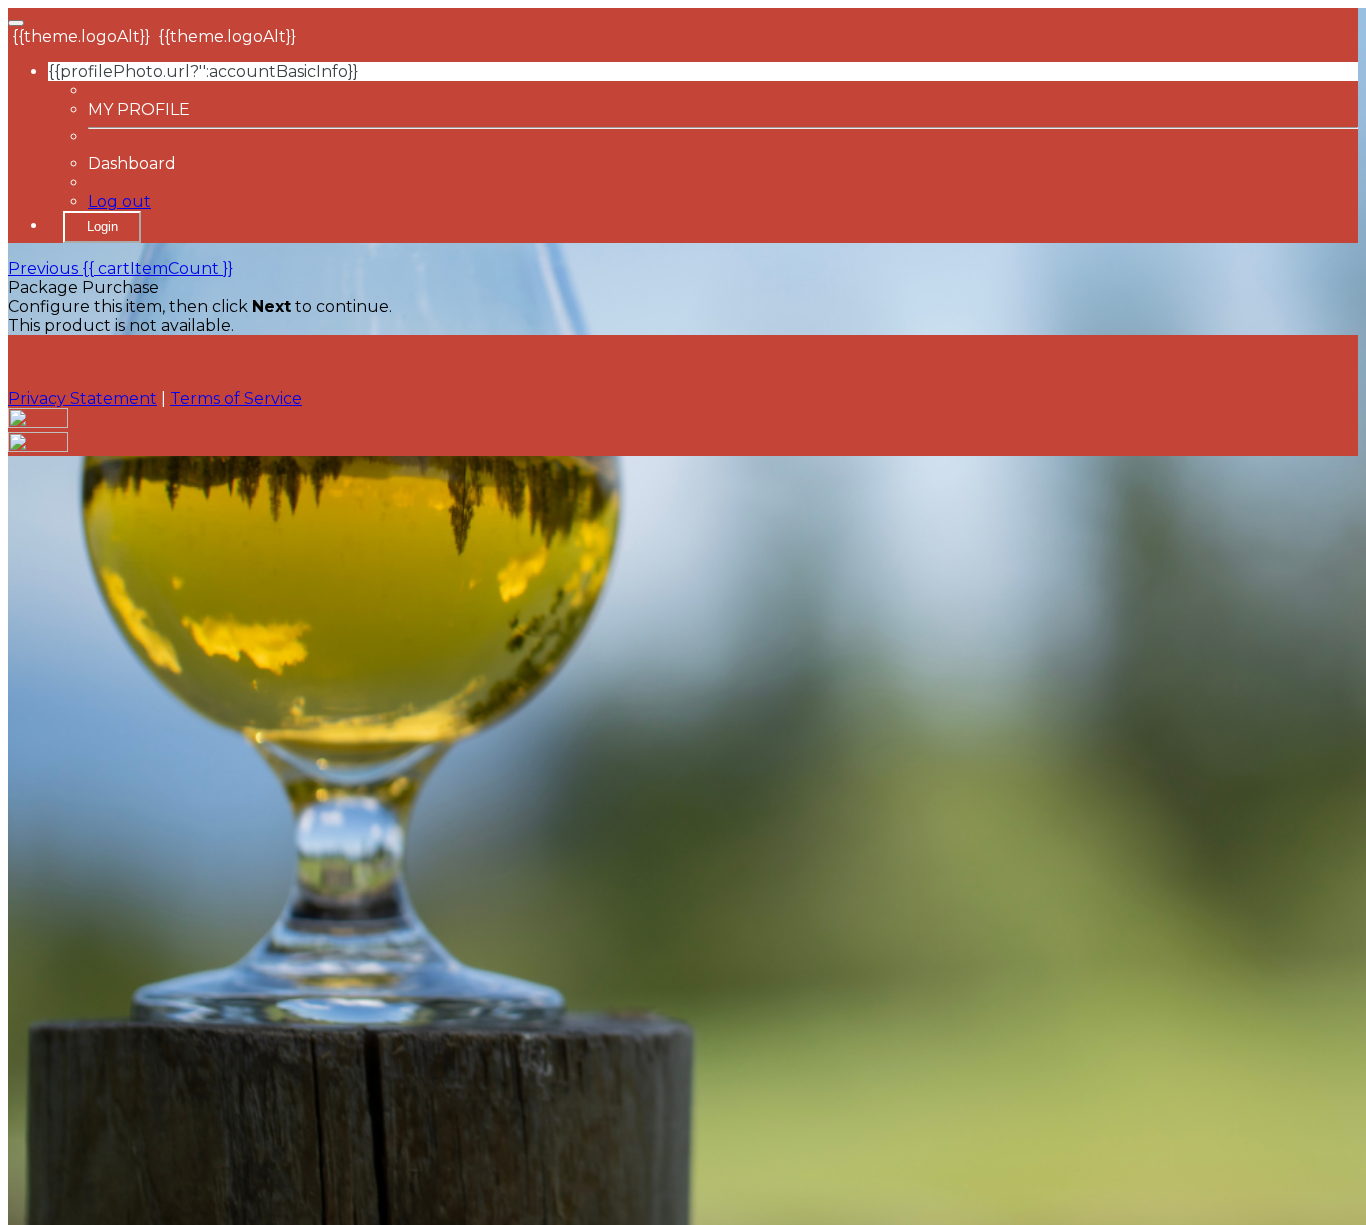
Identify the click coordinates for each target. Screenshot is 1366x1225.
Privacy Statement (82, 398)
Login (102, 226)
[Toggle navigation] (16, 23)
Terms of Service (236, 398)
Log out (119, 201)
